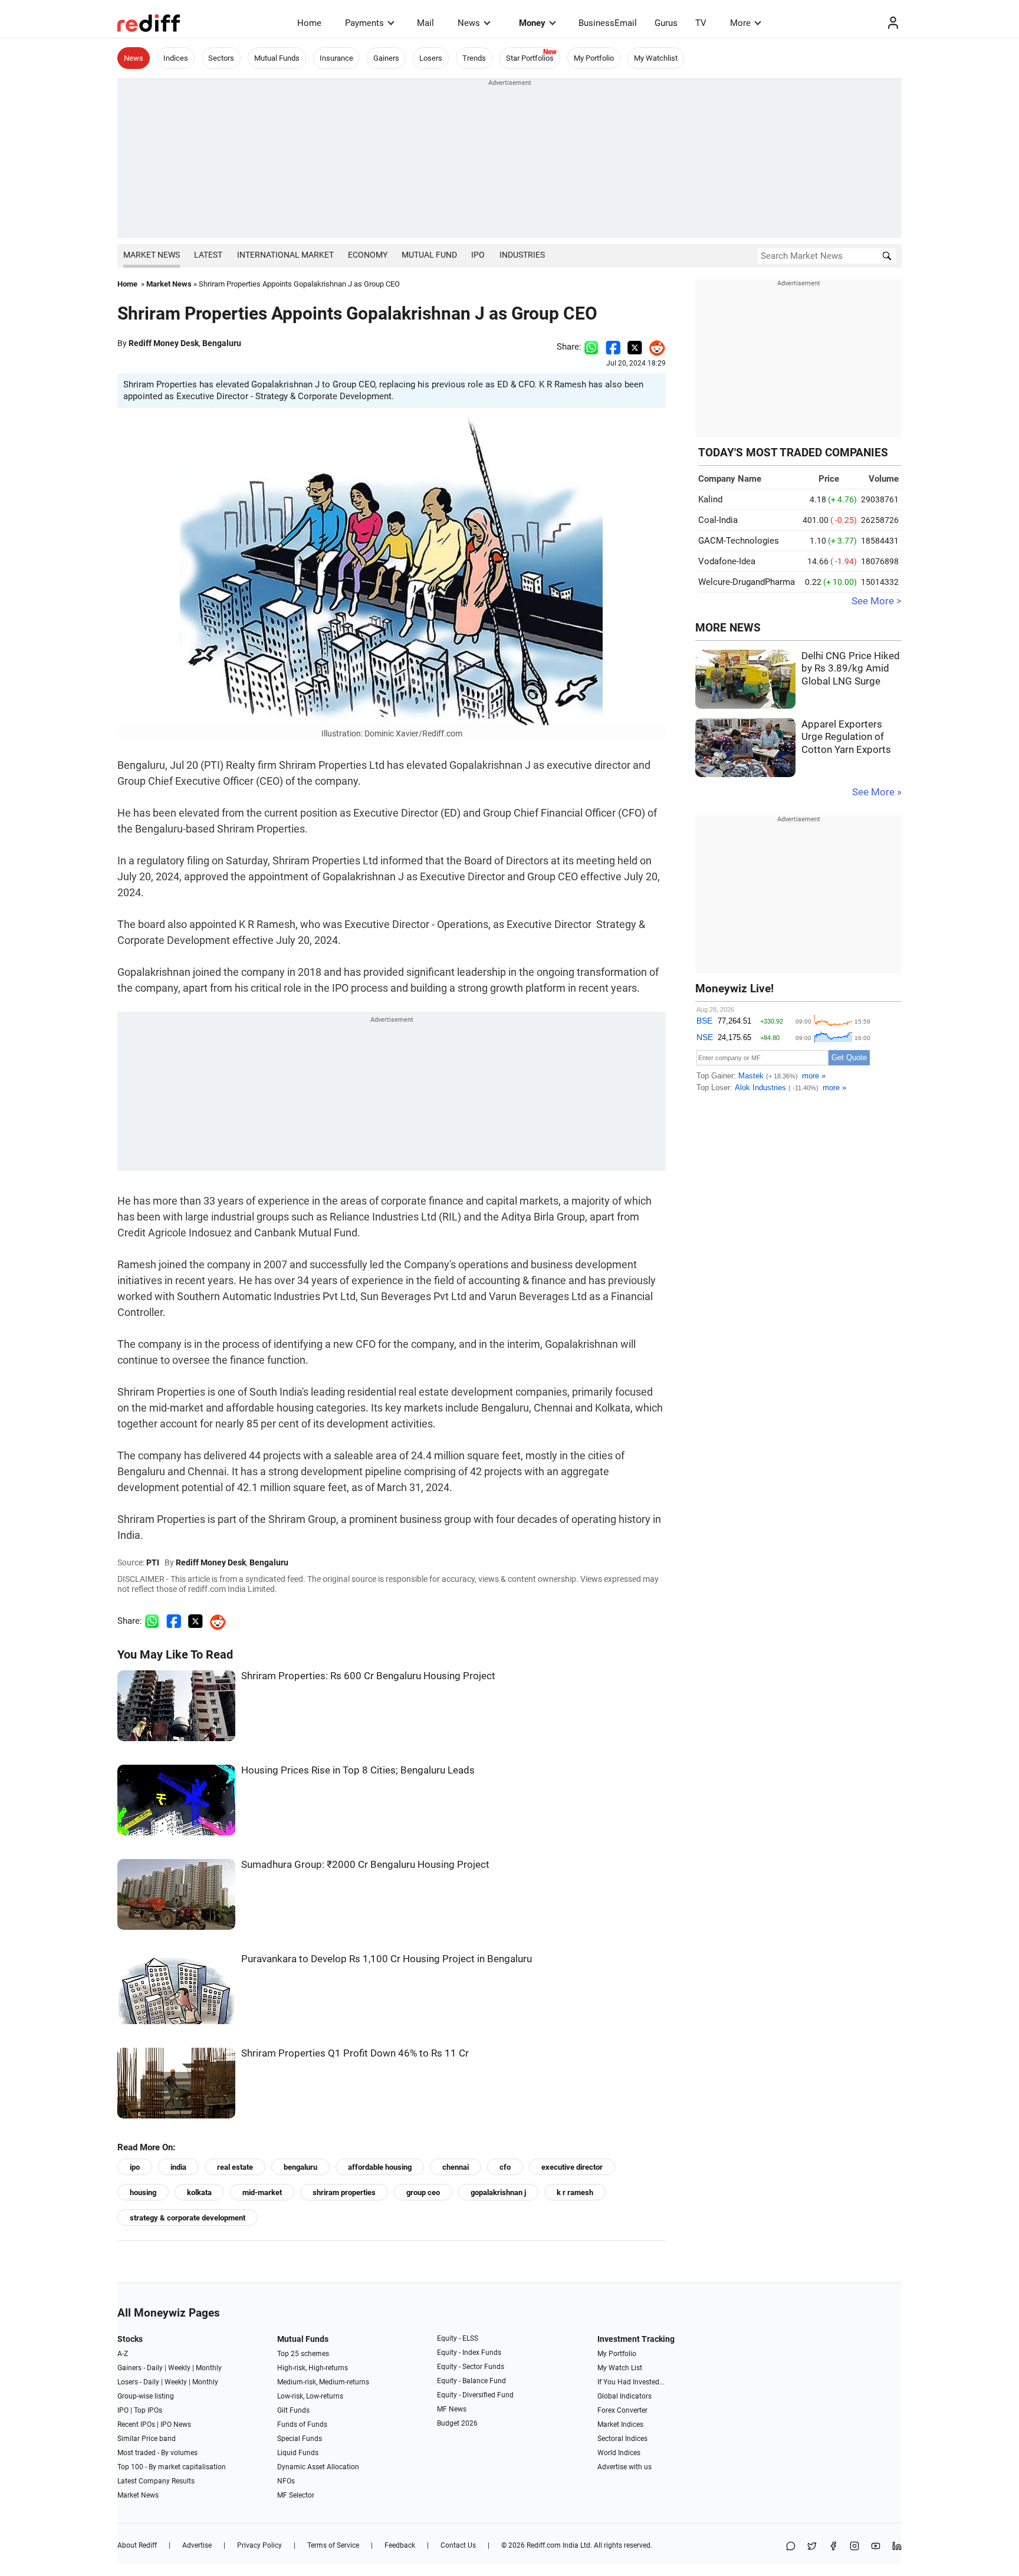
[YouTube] (876, 2547)
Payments (364, 23)
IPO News (176, 2424)
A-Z (123, 2354)
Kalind (710, 499)
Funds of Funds (302, 2424)
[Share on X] (812, 2547)
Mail (425, 23)
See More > (877, 601)
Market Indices (620, 2424)
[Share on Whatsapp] (591, 347)
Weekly (179, 2368)
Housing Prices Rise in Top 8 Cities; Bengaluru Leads (358, 1770)
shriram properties (344, 2192)
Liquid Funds (298, 2453)
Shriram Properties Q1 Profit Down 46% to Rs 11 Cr (355, 2053)
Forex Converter (622, 2410)
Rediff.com (544, 2545)
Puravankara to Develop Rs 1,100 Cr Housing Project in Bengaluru (387, 1959)
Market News (152, 255)
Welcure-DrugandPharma (747, 582)
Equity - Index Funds (469, 2353)
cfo (505, 2167)
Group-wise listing (146, 2396)
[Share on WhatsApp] (791, 2547)
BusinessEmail (608, 23)
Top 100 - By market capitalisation (172, 2467)
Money (532, 23)
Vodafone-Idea (727, 561)
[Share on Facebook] (613, 347)
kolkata (199, 2192)
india (178, 2167)
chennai (456, 2167)
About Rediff (137, 2545)
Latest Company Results (156, 2481)
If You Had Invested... (631, 2382)
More (740, 23)
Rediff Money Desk (164, 343)
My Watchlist (656, 58)
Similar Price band (147, 2439)
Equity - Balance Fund (471, 2381)
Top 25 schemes (303, 2354)
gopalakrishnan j (498, 2192)
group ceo (423, 2192)
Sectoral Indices (622, 2439)
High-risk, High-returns (313, 2368)
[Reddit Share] (654, 347)
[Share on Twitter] (635, 347)
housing (143, 2192)
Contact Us (458, 2545)
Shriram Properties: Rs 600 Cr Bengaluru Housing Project (368, 1676)
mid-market (262, 2192)
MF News (452, 2409)
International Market (285, 255)
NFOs (286, 2481)
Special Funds (300, 2439)
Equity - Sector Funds (471, 2367)
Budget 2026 (457, 2423)
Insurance (336, 58)
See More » (877, 792)
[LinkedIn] (897, 2547)
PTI (153, 1562)
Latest (208, 255)
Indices (176, 58)
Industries (522, 255)
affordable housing (380, 2167)
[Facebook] (833, 2547)
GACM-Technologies (739, 541)
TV (701, 23)
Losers (431, 58)
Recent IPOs (136, 2424)
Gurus (666, 23)
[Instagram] (854, 2547)
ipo (135, 2167)
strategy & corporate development (188, 2218)
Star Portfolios (530, 58)
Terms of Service (333, 2545)
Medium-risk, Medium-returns (323, 2382)
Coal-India (718, 520)
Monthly (209, 2368)
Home (309, 23)
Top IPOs (148, 2410)
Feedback (400, 2545)
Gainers (386, 58)
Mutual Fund (429, 255)
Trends (474, 58)
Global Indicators (624, 2396)
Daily (155, 2368)
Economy (368, 255)
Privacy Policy (259, 2545)
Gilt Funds (293, 2410)
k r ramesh (575, 2192)
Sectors (221, 58)
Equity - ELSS (458, 2338)
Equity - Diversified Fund (475, 2395)
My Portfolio (594, 58)
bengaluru (300, 2167)
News (469, 23)
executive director (572, 2167)
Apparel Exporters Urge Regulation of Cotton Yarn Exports (846, 737)
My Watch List (620, 2368)
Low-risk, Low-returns (310, 2396)
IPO (478, 255)
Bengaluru (222, 343)
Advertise (197, 2545)
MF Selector (296, 2495)
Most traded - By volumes (157, 2453)
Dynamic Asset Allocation (318, 2467)
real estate (235, 2167)
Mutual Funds (277, 58)
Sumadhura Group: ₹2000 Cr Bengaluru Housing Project (365, 1865)
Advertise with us (624, 2467)
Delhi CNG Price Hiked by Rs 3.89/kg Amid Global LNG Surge (851, 669)
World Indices (619, 2453)
